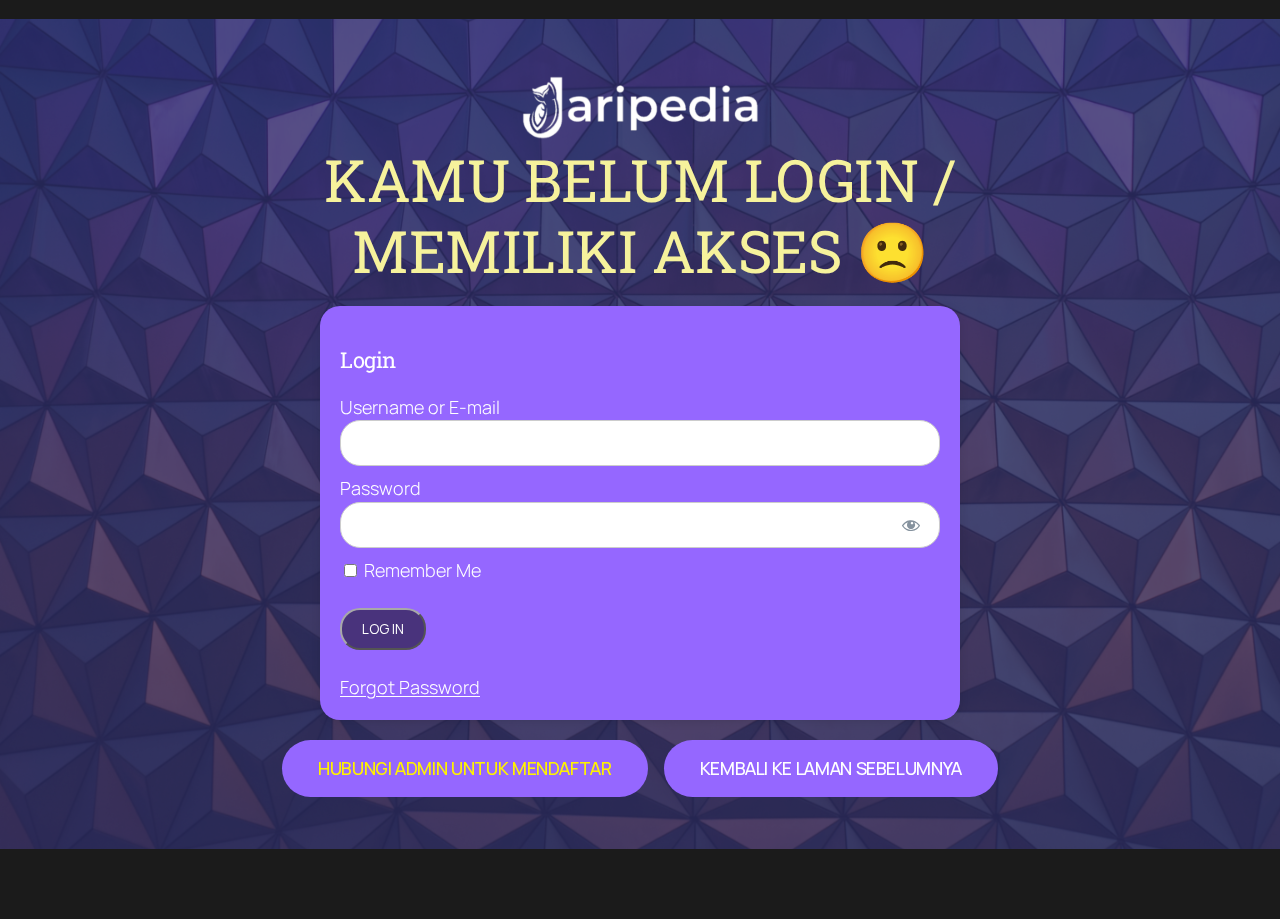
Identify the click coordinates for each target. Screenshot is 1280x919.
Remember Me (420, 570)
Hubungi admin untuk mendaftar (465, 768)
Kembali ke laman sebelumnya (831, 768)
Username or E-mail (420, 407)
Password (380, 488)
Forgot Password (410, 687)
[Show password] (911, 525)
